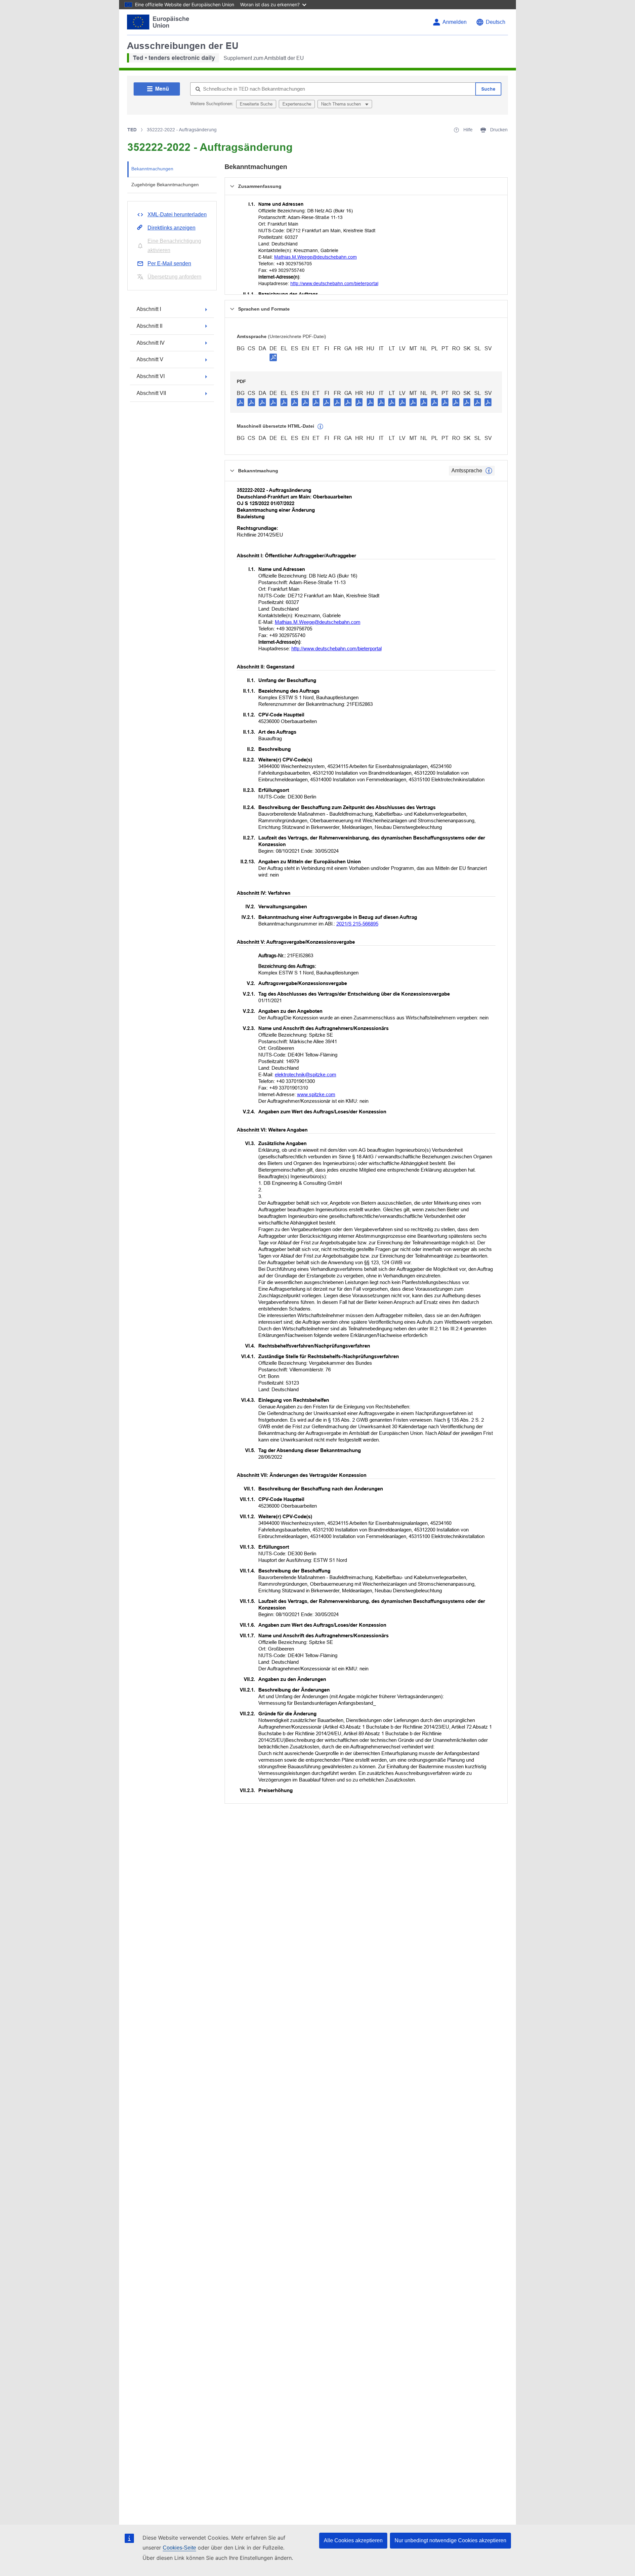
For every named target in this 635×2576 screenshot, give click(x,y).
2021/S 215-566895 (357, 924)
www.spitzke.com (316, 1094)
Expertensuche (297, 104)
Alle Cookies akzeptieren (353, 2540)
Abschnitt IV (151, 343)
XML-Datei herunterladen (177, 215)
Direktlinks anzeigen (171, 228)
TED (132, 130)
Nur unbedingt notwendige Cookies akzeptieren (450, 2540)
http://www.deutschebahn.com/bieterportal (334, 283)
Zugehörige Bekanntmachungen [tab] (165, 185)
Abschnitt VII (151, 393)
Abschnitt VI (151, 376)
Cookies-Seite (179, 2548)
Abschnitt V (150, 359)
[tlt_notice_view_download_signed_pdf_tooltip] (273, 357)
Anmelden (455, 22)
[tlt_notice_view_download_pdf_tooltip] (240, 402)
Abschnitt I (149, 309)
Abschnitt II (149, 326)
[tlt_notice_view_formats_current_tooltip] (489, 471)
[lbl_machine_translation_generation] (320, 427)
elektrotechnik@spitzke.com (306, 1074)
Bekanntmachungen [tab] (152, 169)
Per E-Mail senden (169, 263)
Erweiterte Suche (256, 104)
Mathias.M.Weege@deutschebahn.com (316, 257)
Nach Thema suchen (342, 104)
